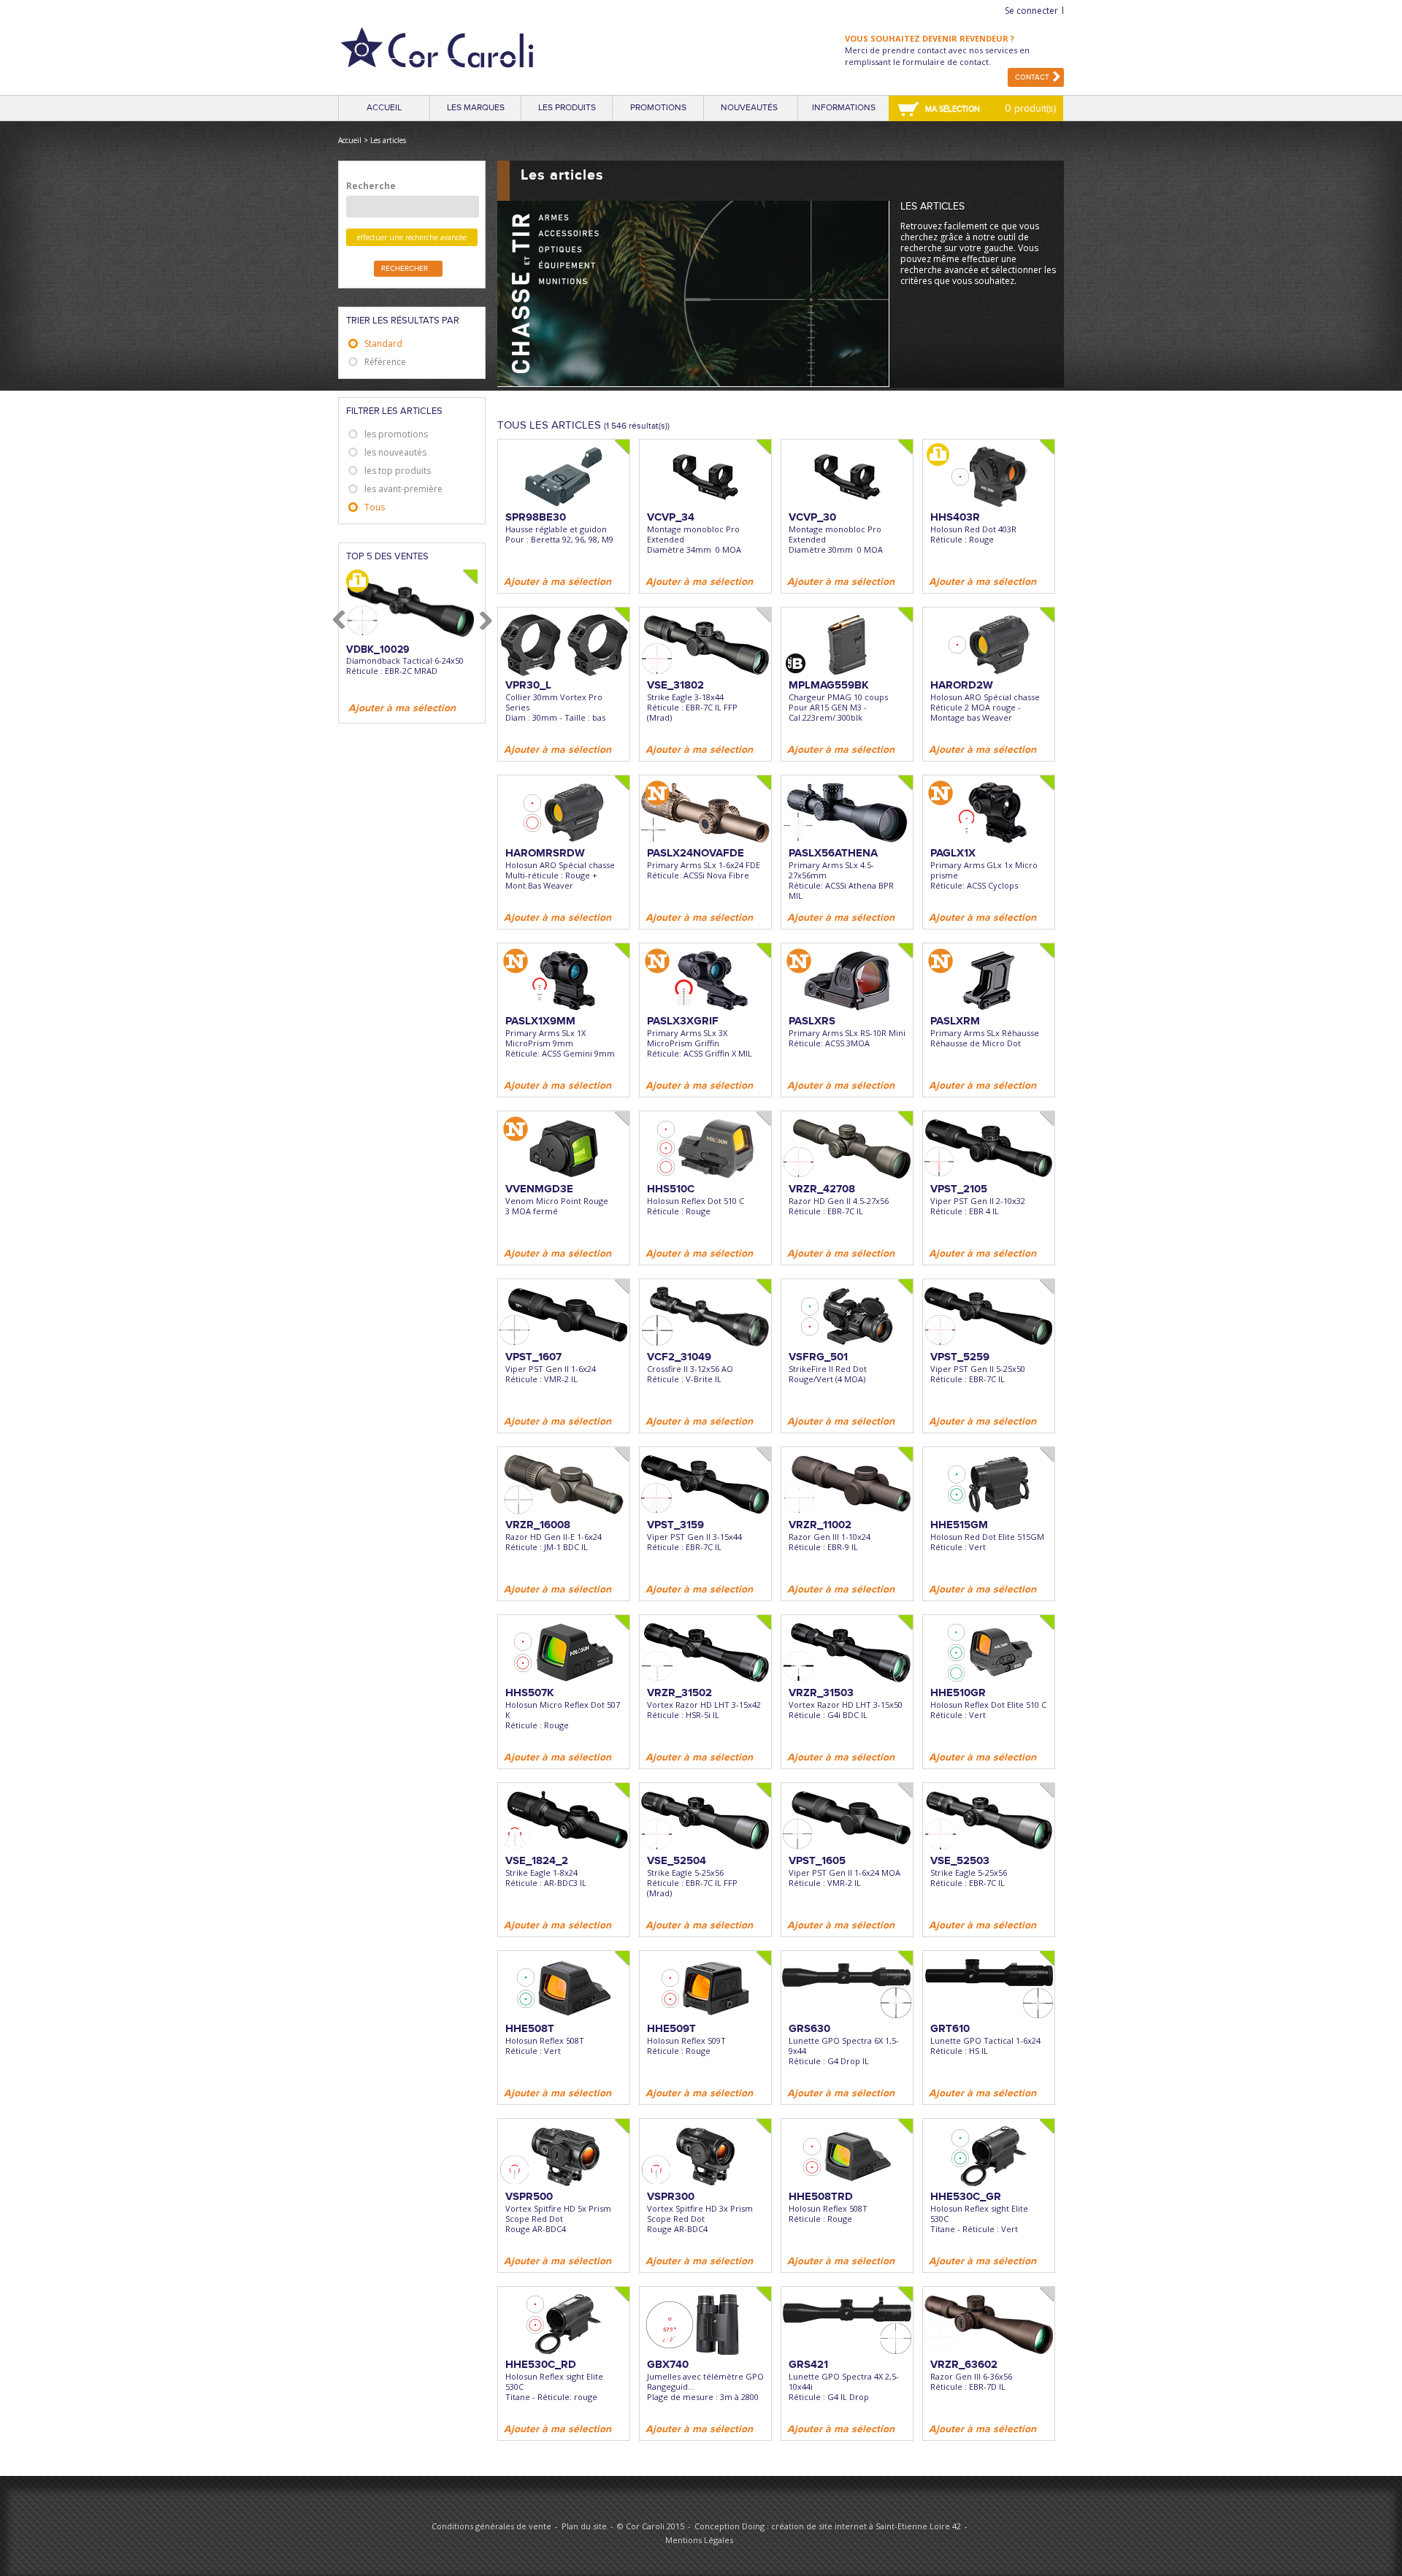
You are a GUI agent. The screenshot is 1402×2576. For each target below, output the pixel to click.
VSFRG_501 (818, 1357)
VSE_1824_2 (537, 1860)
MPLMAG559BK (829, 685)
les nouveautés (395, 452)
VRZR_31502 (679, 1693)
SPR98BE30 (536, 517)
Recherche (371, 186)
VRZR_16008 (538, 1525)
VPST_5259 (960, 1357)
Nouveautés (749, 108)
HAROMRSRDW (545, 853)
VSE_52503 (960, 1860)
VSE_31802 (675, 685)
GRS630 (809, 2028)
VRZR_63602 (964, 2364)
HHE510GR (958, 1693)
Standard (383, 344)
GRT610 (950, 2028)
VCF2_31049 (679, 1357)
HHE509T (671, 2028)
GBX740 (668, 2364)
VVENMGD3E (539, 1189)
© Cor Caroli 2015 (651, 2526)
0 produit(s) (1030, 108)
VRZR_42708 (822, 1189)
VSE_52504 (677, 1860)
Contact (1032, 77)
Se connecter (1031, 11)
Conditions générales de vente (491, 2526)
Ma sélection (953, 109)
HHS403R (955, 517)
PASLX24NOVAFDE (696, 853)
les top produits (398, 471)
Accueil (384, 108)
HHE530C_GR (966, 2196)
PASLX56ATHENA (833, 853)
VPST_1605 (817, 1860)
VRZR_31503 (821, 1693)
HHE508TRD (821, 2196)
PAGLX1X (953, 853)
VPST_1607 (533, 1357)
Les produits (567, 108)
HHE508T (530, 2028)
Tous (375, 507)
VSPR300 (671, 2196)
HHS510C (671, 1189)
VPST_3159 (675, 1525)
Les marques (476, 108)
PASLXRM (955, 1021)
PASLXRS (812, 1021)
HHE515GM (959, 1525)
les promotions (396, 434)
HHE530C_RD (541, 2364)
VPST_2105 (959, 1189)
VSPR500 (529, 2196)
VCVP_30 (812, 517)
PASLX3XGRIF (683, 1021)
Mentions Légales (699, 2540)
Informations (844, 108)
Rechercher (405, 269)
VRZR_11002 (820, 1525)
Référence (385, 362)
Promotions (658, 108)
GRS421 (808, 2364)
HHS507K (530, 1693)
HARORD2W (962, 685)
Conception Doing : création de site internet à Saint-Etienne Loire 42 (828, 2526)
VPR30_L (528, 685)
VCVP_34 (671, 517)
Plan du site (584, 2526)
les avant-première (403, 489)
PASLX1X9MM (540, 1021)
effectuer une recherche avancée (412, 237)
